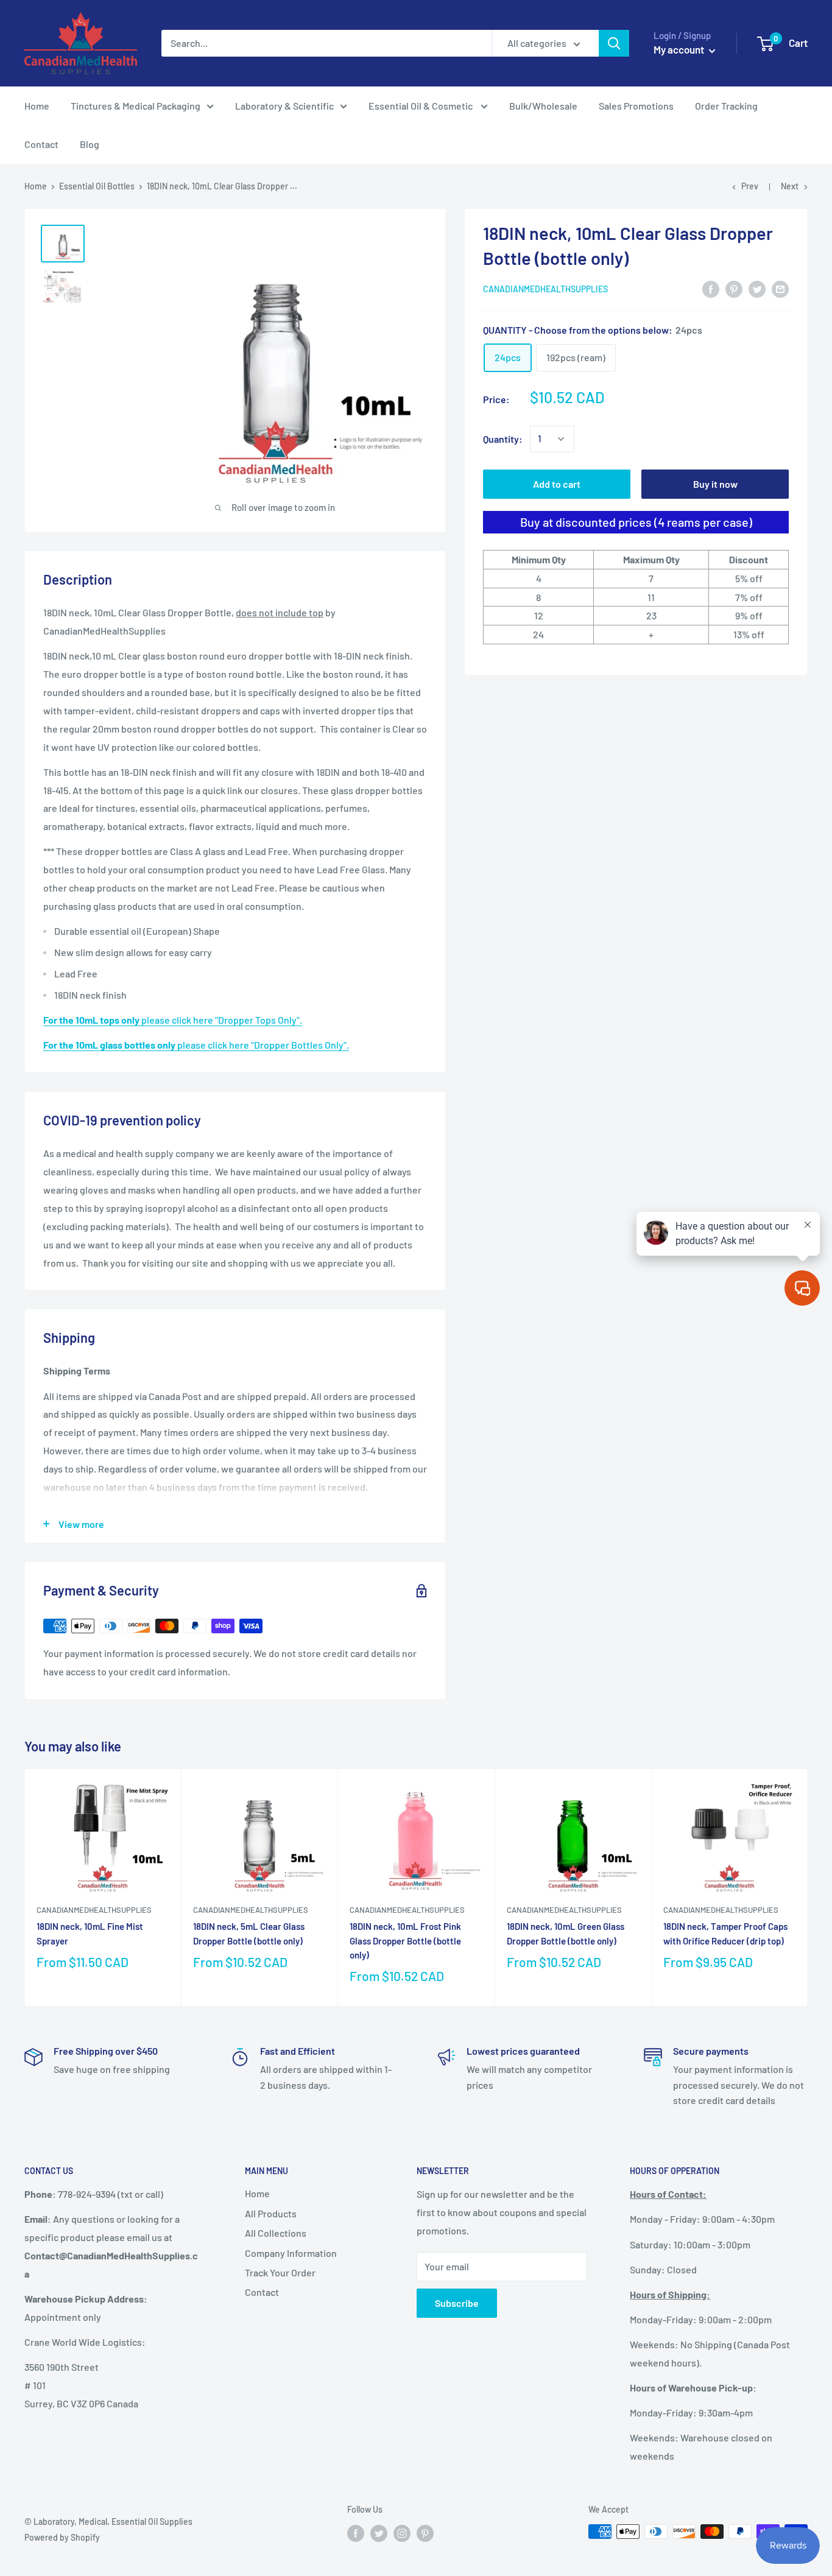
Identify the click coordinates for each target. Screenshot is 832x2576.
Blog (90, 144)
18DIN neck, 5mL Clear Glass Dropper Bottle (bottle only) (249, 1933)
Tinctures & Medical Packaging (136, 106)
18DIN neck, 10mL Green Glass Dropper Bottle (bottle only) (566, 1933)
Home (37, 106)
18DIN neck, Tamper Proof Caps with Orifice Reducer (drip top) (725, 1933)
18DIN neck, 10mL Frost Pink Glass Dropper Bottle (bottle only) (405, 1941)
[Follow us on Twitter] (379, 2533)
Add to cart (557, 484)
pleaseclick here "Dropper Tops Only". (173, 1020)
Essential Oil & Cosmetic (421, 106)
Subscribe (457, 2303)
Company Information (291, 2253)
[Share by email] (780, 288)
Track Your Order (280, 2272)
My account (680, 49)
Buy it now (715, 484)
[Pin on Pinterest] (734, 288)
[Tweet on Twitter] (757, 288)
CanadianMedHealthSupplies (545, 289)
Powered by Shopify (62, 2537)
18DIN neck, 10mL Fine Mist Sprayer (90, 1933)
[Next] (808, 1888)
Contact (41, 144)
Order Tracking (726, 106)
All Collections (276, 2233)
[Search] (614, 43)
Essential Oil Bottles (97, 186)
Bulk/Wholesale (543, 106)
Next (790, 186)
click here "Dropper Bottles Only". (196, 1045)
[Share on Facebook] (711, 288)
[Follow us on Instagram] (402, 2533)
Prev (750, 186)
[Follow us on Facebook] (356, 2533)
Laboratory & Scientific (284, 106)
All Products (271, 2213)
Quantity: (503, 439)
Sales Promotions (636, 106)
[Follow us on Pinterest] (425, 2533)
